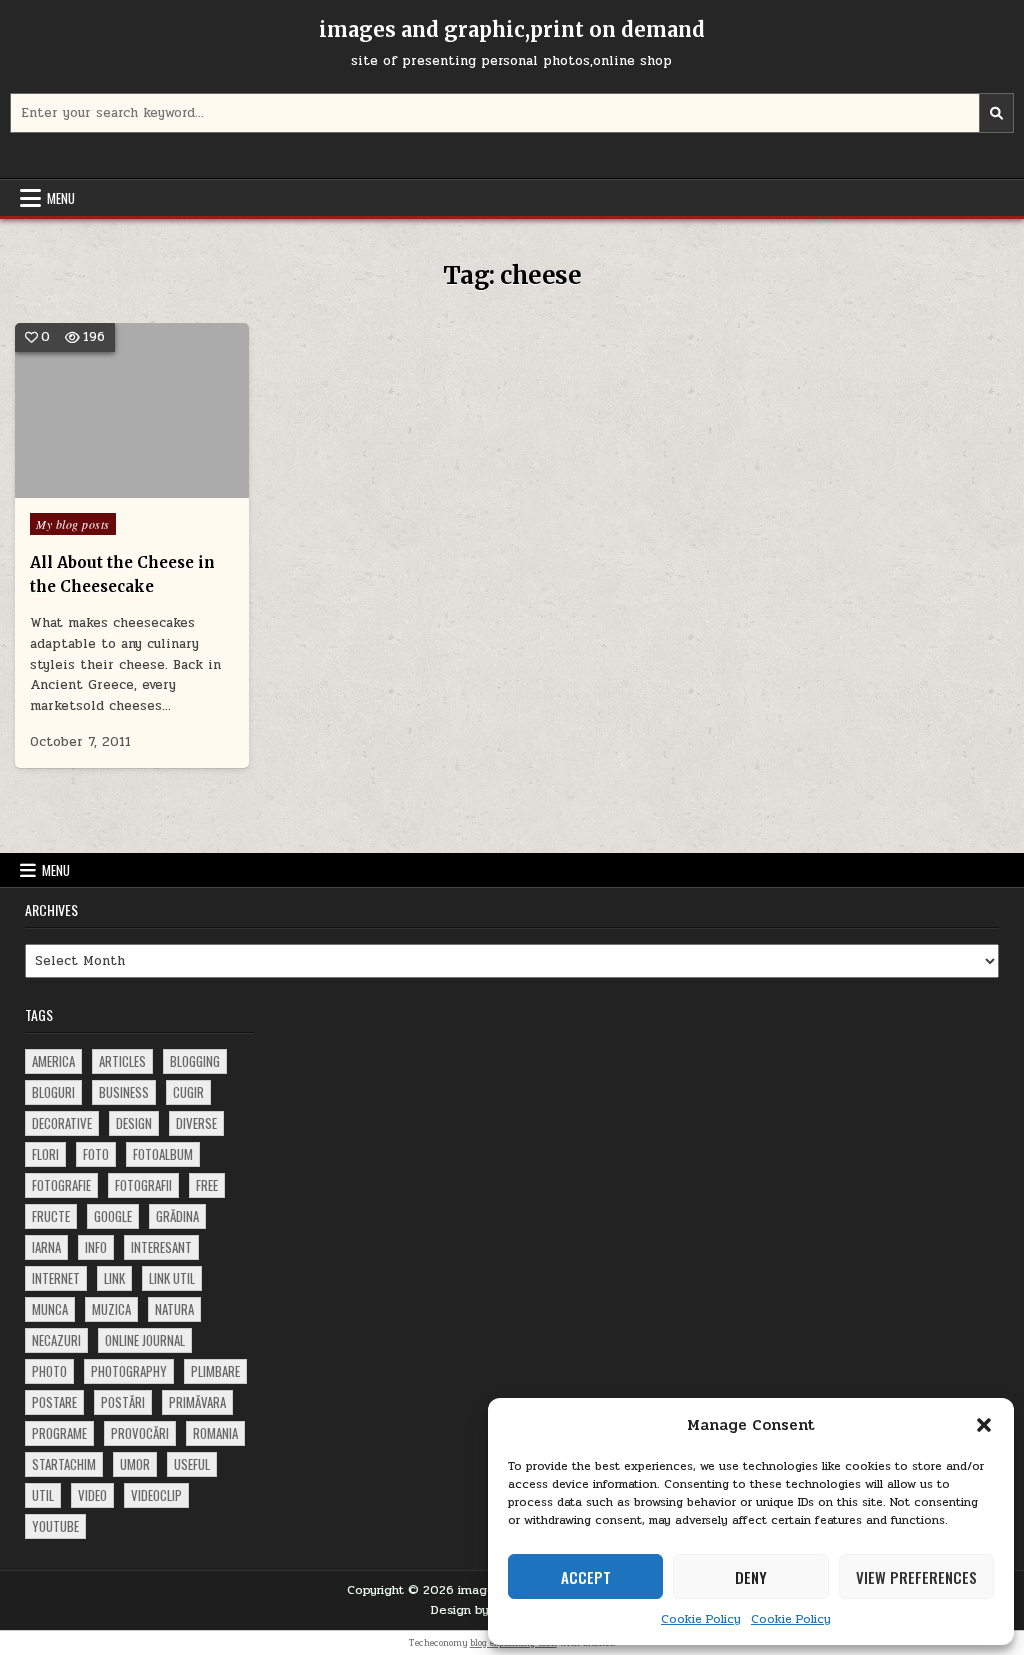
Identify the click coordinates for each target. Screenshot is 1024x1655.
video (92, 1495)
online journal (145, 1340)
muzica (111, 1309)
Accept (586, 1577)
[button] (984, 1425)
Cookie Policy (701, 1619)
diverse (196, 1123)
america (53, 1061)
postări (123, 1402)
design (134, 1123)
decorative (62, 1123)
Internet (56, 1278)
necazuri (56, 1340)
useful (192, 1464)
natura (174, 1309)
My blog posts (73, 524)
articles (122, 1061)
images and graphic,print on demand (512, 29)
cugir (188, 1092)
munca (50, 1309)
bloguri (53, 1092)
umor (135, 1464)
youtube (55, 1526)
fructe (51, 1216)
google (113, 1216)
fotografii (143, 1185)
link (114, 1278)
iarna (46, 1247)
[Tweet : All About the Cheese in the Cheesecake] (102, 487)
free (207, 1185)
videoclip (156, 1495)
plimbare (215, 1371)
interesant (161, 1247)
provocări (140, 1433)
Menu (61, 198)
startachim (64, 1464)
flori (45, 1154)
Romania (215, 1433)
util (43, 1495)
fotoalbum (163, 1154)
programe (59, 1433)
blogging (195, 1061)
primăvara (197, 1402)
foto (96, 1154)
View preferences (916, 1577)
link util (172, 1278)
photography (129, 1371)
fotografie (61, 1185)
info (96, 1247)
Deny (751, 1577)
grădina (177, 1216)
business (124, 1092)
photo (49, 1371)
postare (54, 1402)
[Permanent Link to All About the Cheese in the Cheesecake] (131, 410)
